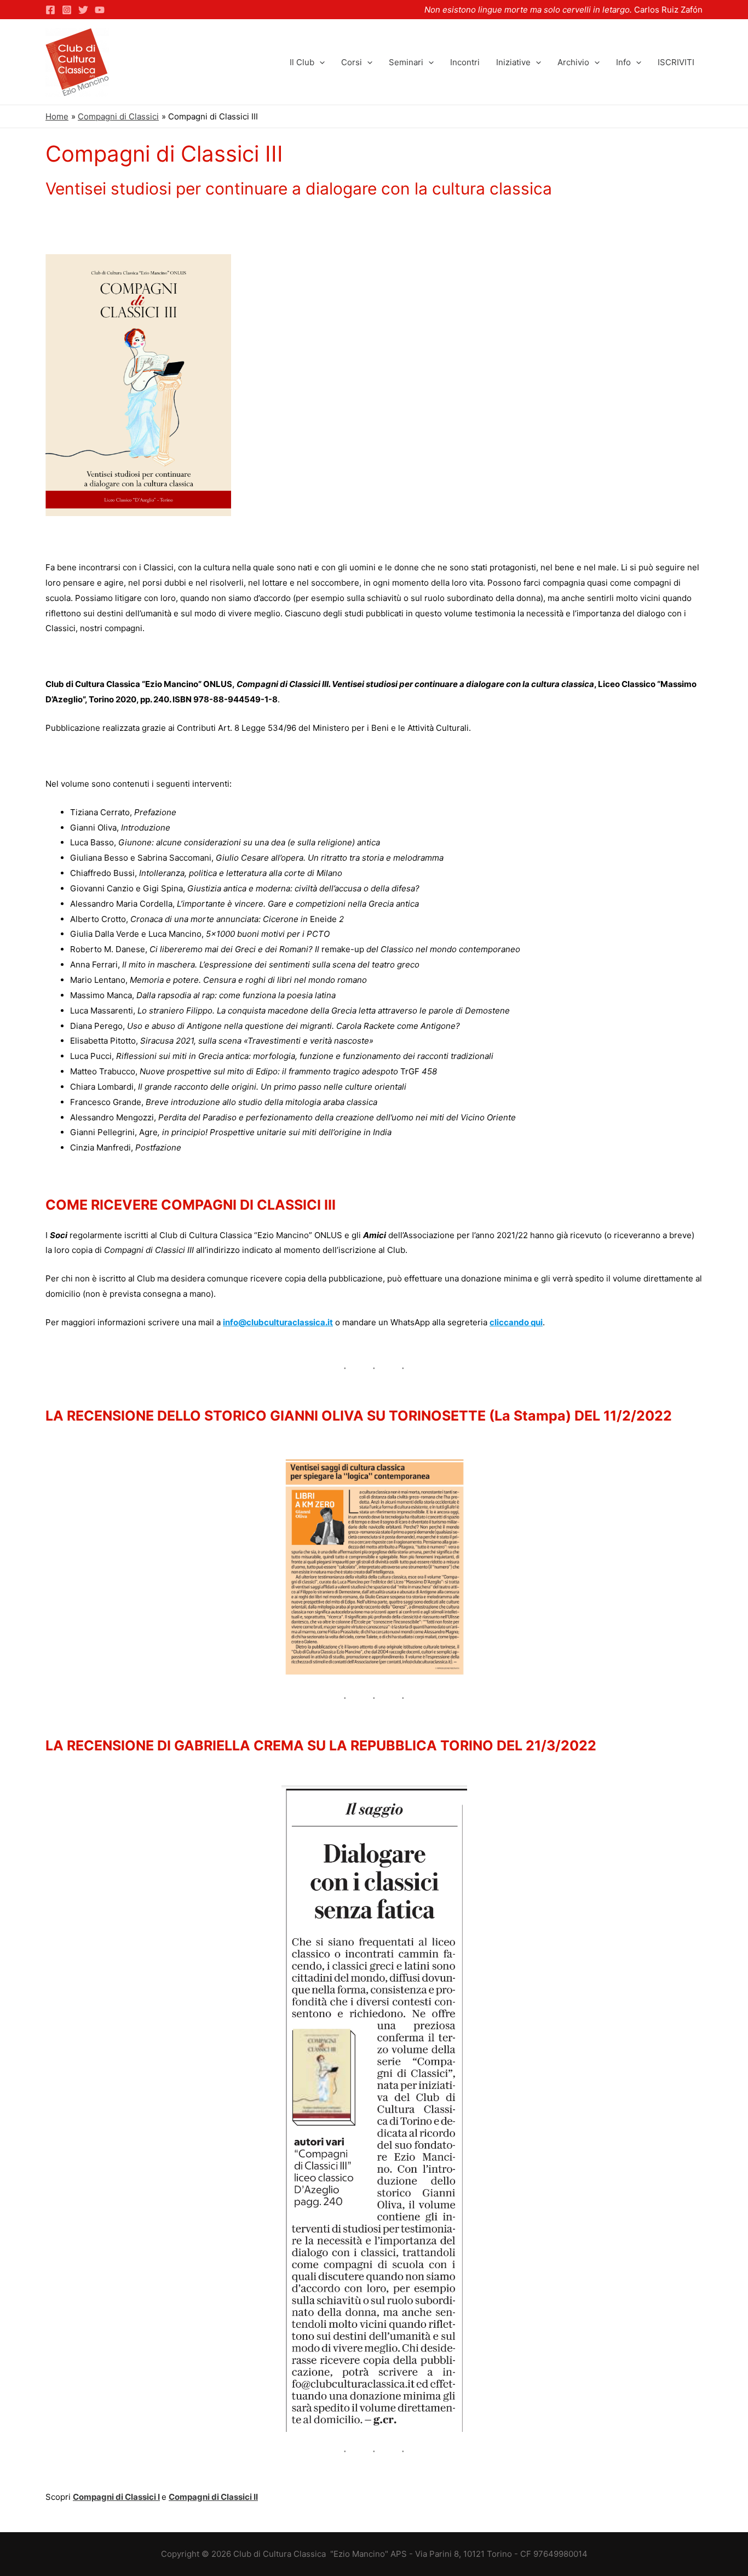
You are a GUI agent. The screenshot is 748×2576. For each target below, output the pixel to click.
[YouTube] (100, 10)
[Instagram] (67, 10)
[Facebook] (50, 10)
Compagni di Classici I (116, 2497)
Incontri (465, 62)
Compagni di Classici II (213, 2497)
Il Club (302, 62)
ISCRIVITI (676, 62)
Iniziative (513, 62)
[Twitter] (83, 10)
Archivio (573, 62)
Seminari (406, 62)
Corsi (352, 62)
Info (623, 62)
